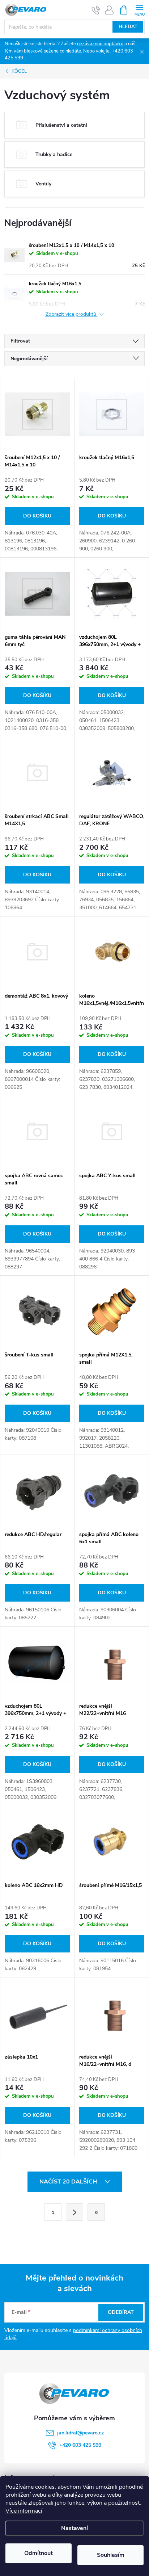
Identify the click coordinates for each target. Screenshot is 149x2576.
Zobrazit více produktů (72, 314)
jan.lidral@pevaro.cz (80, 2433)
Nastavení (74, 2528)
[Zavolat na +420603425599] (96, 10)
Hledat (128, 27)
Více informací (24, 2511)
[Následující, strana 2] (74, 2212)
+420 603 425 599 (80, 2445)
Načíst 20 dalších (69, 2182)
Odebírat (121, 2312)
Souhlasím (111, 2555)
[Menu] (139, 10)
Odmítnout (39, 2553)
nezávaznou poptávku (100, 44)
